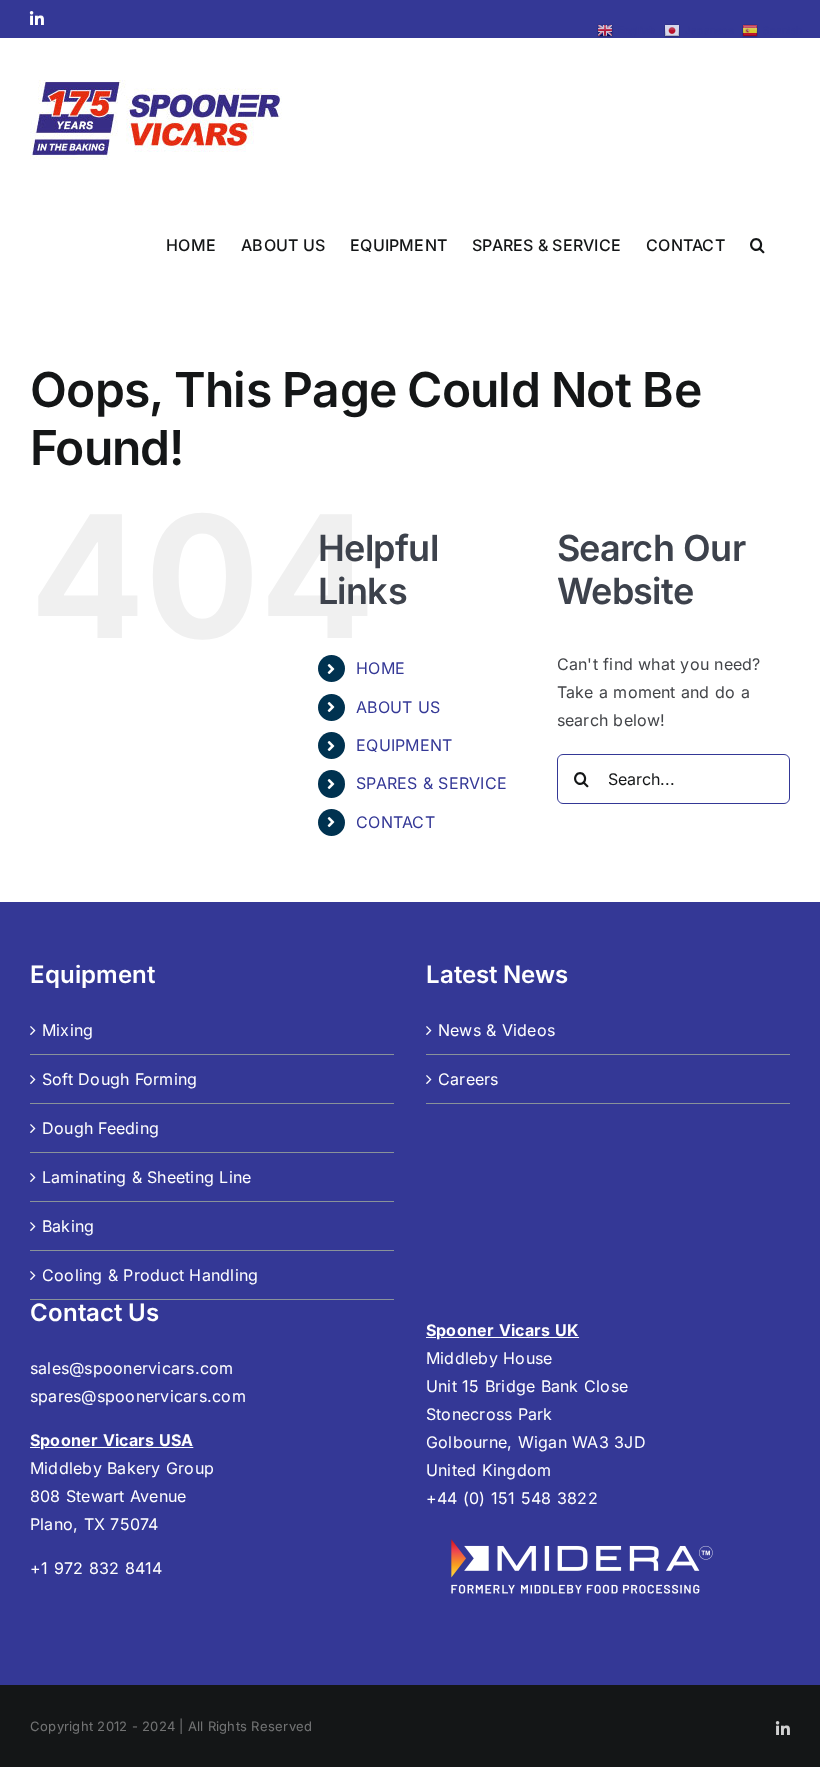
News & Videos (496, 1030)
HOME (380, 668)
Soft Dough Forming (119, 1079)
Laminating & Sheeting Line (146, 1177)
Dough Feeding (100, 1128)
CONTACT (395, 822)
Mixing (67, 1030)
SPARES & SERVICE (431, 783)
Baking (68, 1226)
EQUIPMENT (404, 745)
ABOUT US (398, 707)
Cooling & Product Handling (150, 1275)
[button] (757, 243)
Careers (468, 1079)
